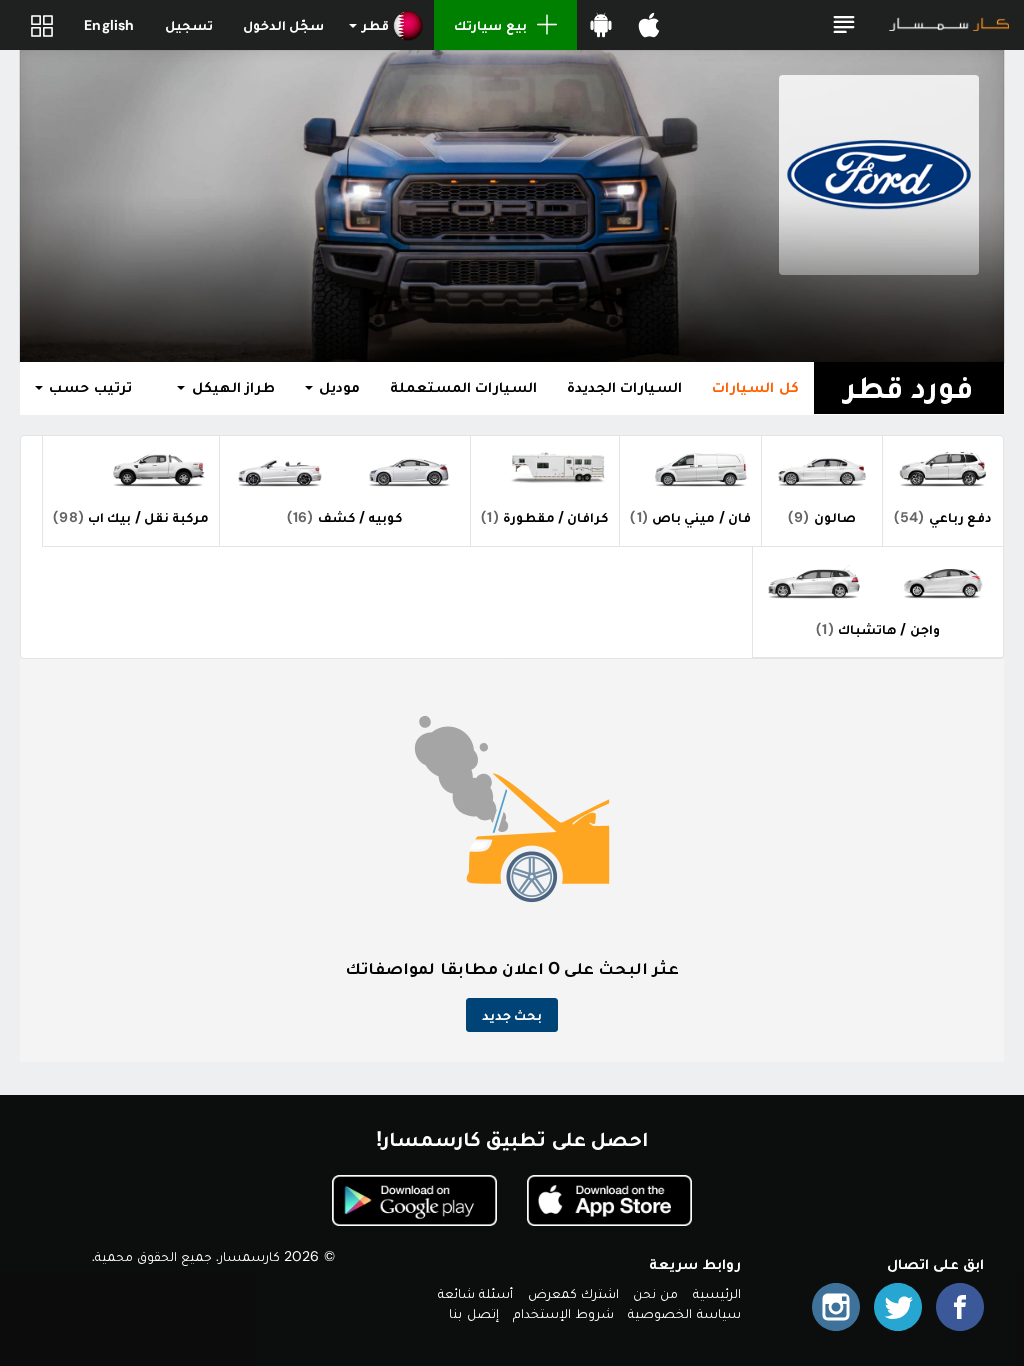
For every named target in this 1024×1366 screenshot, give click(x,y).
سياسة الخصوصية (684, 1313)
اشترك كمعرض (573, 1293)
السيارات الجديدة (624, 387)
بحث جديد (512, 1015)
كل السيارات (755, 387)
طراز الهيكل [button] (230, 387)
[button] (844, 25)
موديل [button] (337, 387)
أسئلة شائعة (475, 1293)
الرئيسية (717, 1293)
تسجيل (189, 25)
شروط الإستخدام (563, 1313)
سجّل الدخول (283, 25)
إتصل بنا (473, 1313)
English (109, 25)
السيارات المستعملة (463, 387)
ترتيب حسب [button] (88, 387)
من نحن (655, 1293)
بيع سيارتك (490, 25)
